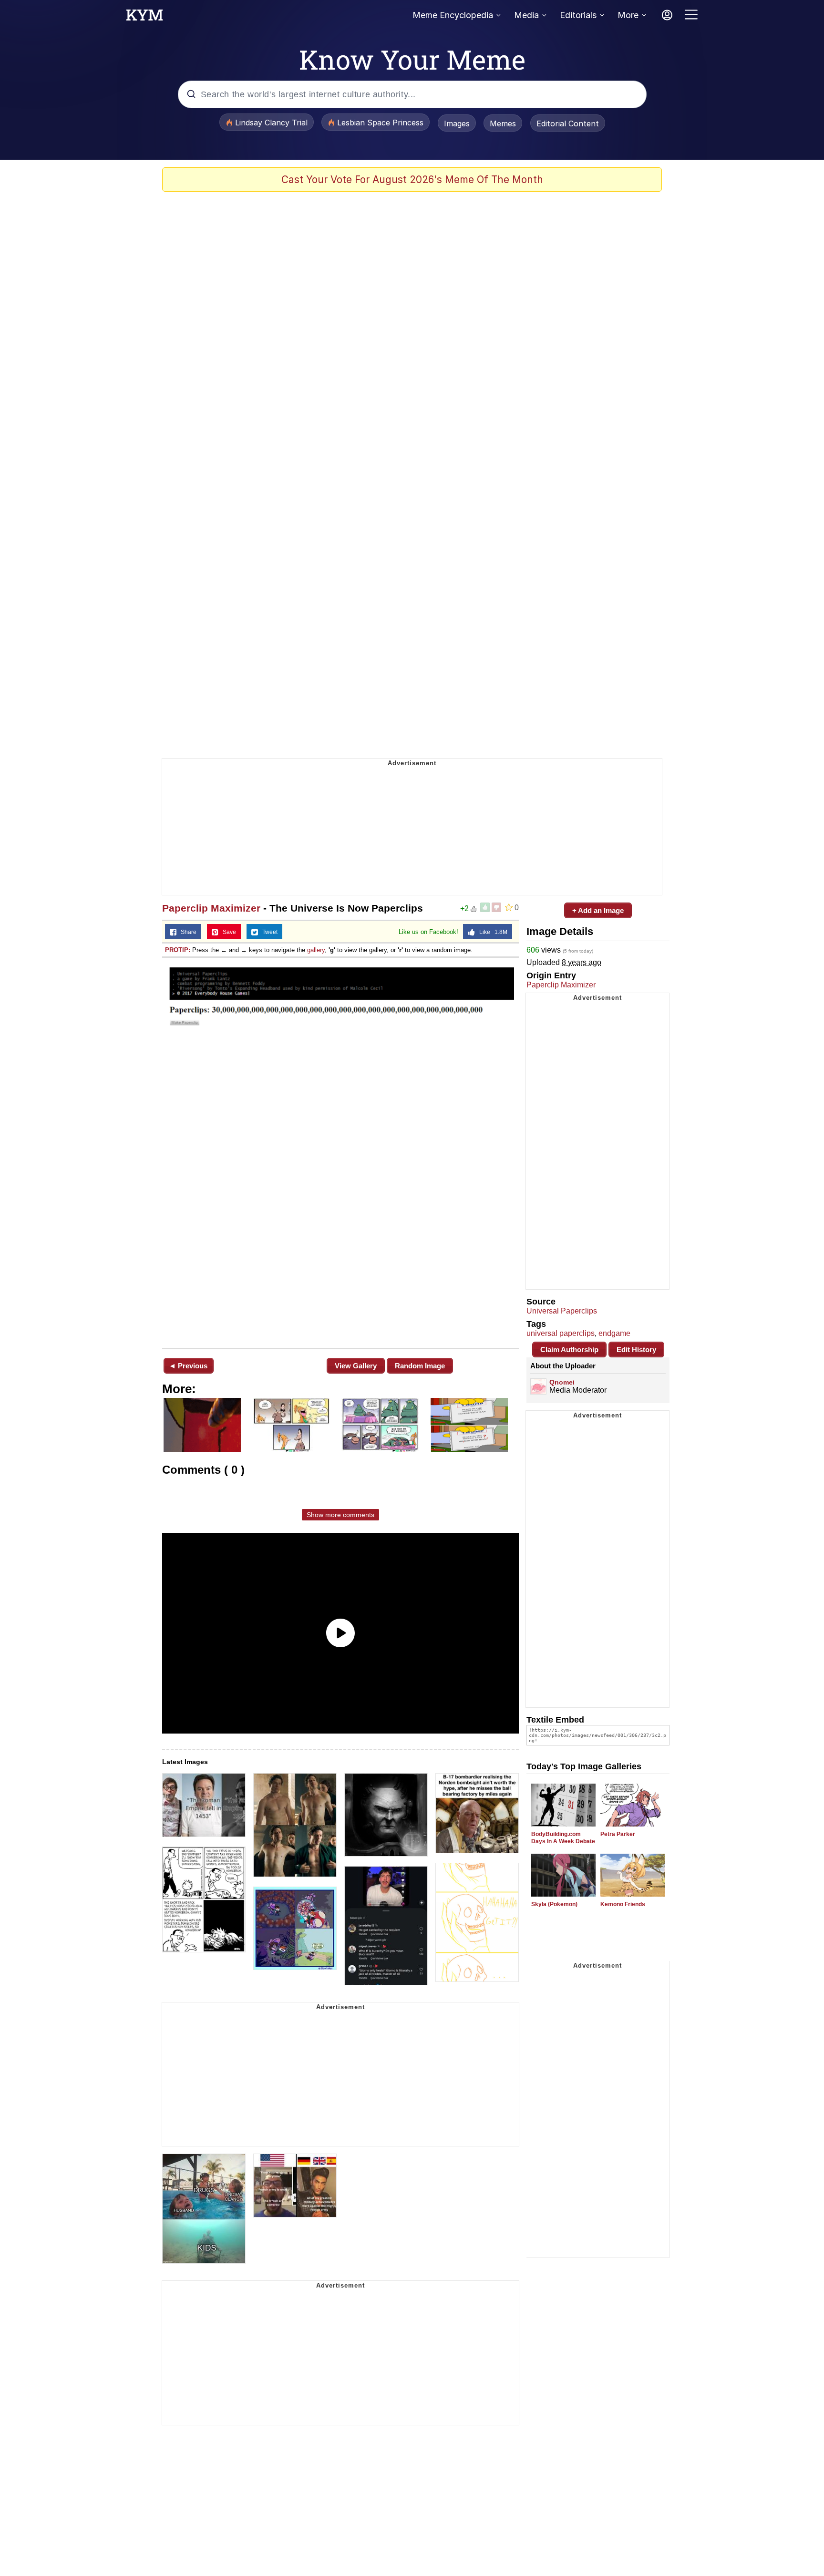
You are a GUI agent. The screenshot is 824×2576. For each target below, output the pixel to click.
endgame (614, 1333)
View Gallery (356, 1366)
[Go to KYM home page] (144, 18)
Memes (503, 123)
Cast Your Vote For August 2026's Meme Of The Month (412, 180)
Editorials (578, 15)
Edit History (636, 1350)
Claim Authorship (569, 1350)
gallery (316, 950)
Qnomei (562, 1382)
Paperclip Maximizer (211, 908)
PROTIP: (178, 950)
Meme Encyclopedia (453, 15)
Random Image (420, 1366)
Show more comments (340, 1515)
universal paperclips (561, 1333)
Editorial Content (568, 123)
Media (526, 15)
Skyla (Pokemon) (554, 1904)
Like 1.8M (491, 932)
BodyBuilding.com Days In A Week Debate (563, 1838)
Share (186, 932)
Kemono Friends (623, 1904)
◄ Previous (188, 1366)
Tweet (268, 932)
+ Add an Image (598, 910)
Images (457, 123)
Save (227, 932)
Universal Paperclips (562, 1311)
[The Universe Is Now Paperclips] (340, 1152)
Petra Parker (618, 1834)
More (628, 15)
